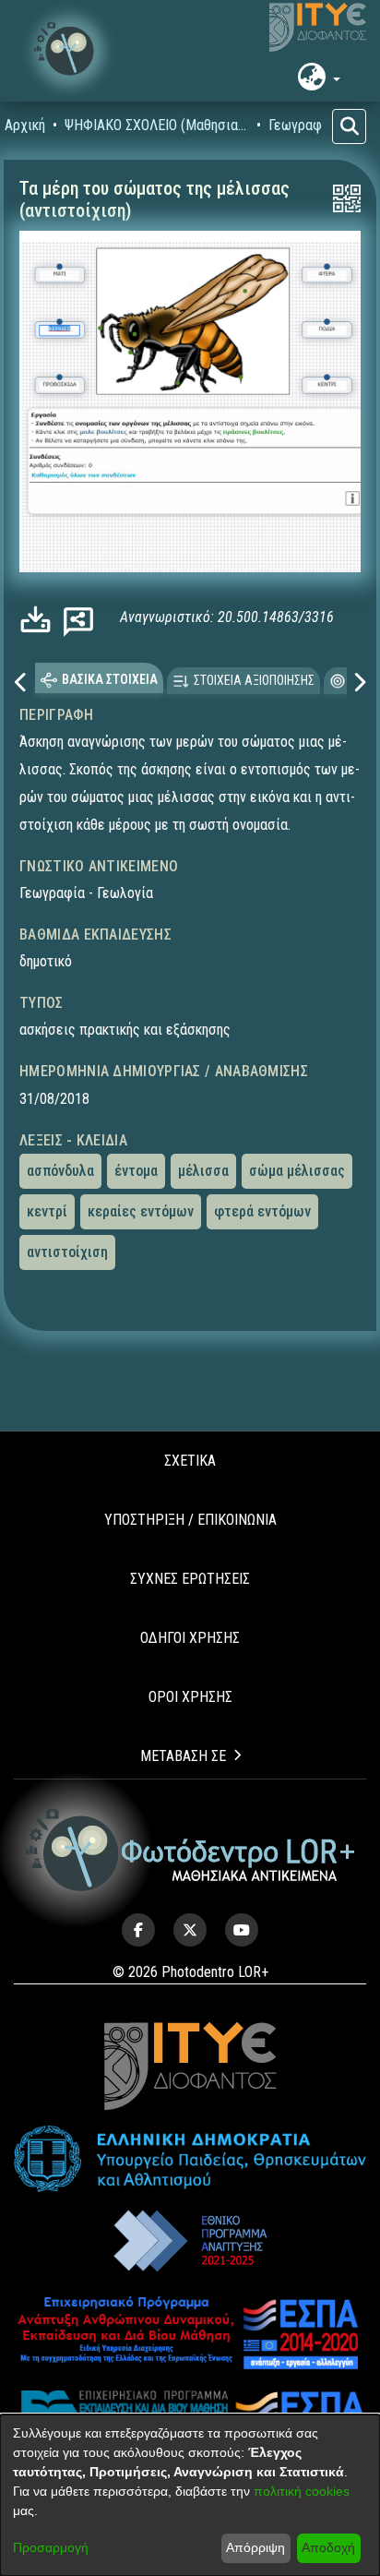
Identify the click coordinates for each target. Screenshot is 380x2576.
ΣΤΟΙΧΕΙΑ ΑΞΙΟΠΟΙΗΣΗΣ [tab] (254, 680)
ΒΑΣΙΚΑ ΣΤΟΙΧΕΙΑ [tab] (110, 679)
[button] (69, 51)
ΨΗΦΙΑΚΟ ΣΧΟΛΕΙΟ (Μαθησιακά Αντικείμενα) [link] (157, 125)
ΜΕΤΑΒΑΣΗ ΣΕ (183, 1756)
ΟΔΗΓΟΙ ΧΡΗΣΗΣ (190, 1638)
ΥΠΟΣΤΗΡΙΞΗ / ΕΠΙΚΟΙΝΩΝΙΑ (190, 1520)
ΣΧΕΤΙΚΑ (190, 1461)
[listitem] (138, 1930)
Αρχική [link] (25, 125)
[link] (40, 619)
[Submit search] (349, 126)
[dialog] (190, 2495)
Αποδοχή (328, 2547)
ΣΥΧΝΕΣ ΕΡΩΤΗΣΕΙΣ (190, 1579)
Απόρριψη (255, 2547)
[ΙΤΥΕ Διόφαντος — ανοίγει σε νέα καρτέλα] (318, 28)
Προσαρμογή (51, 2547)
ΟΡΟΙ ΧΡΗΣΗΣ (190, 1697)
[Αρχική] (190, 1850)
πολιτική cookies (302, 2491)
